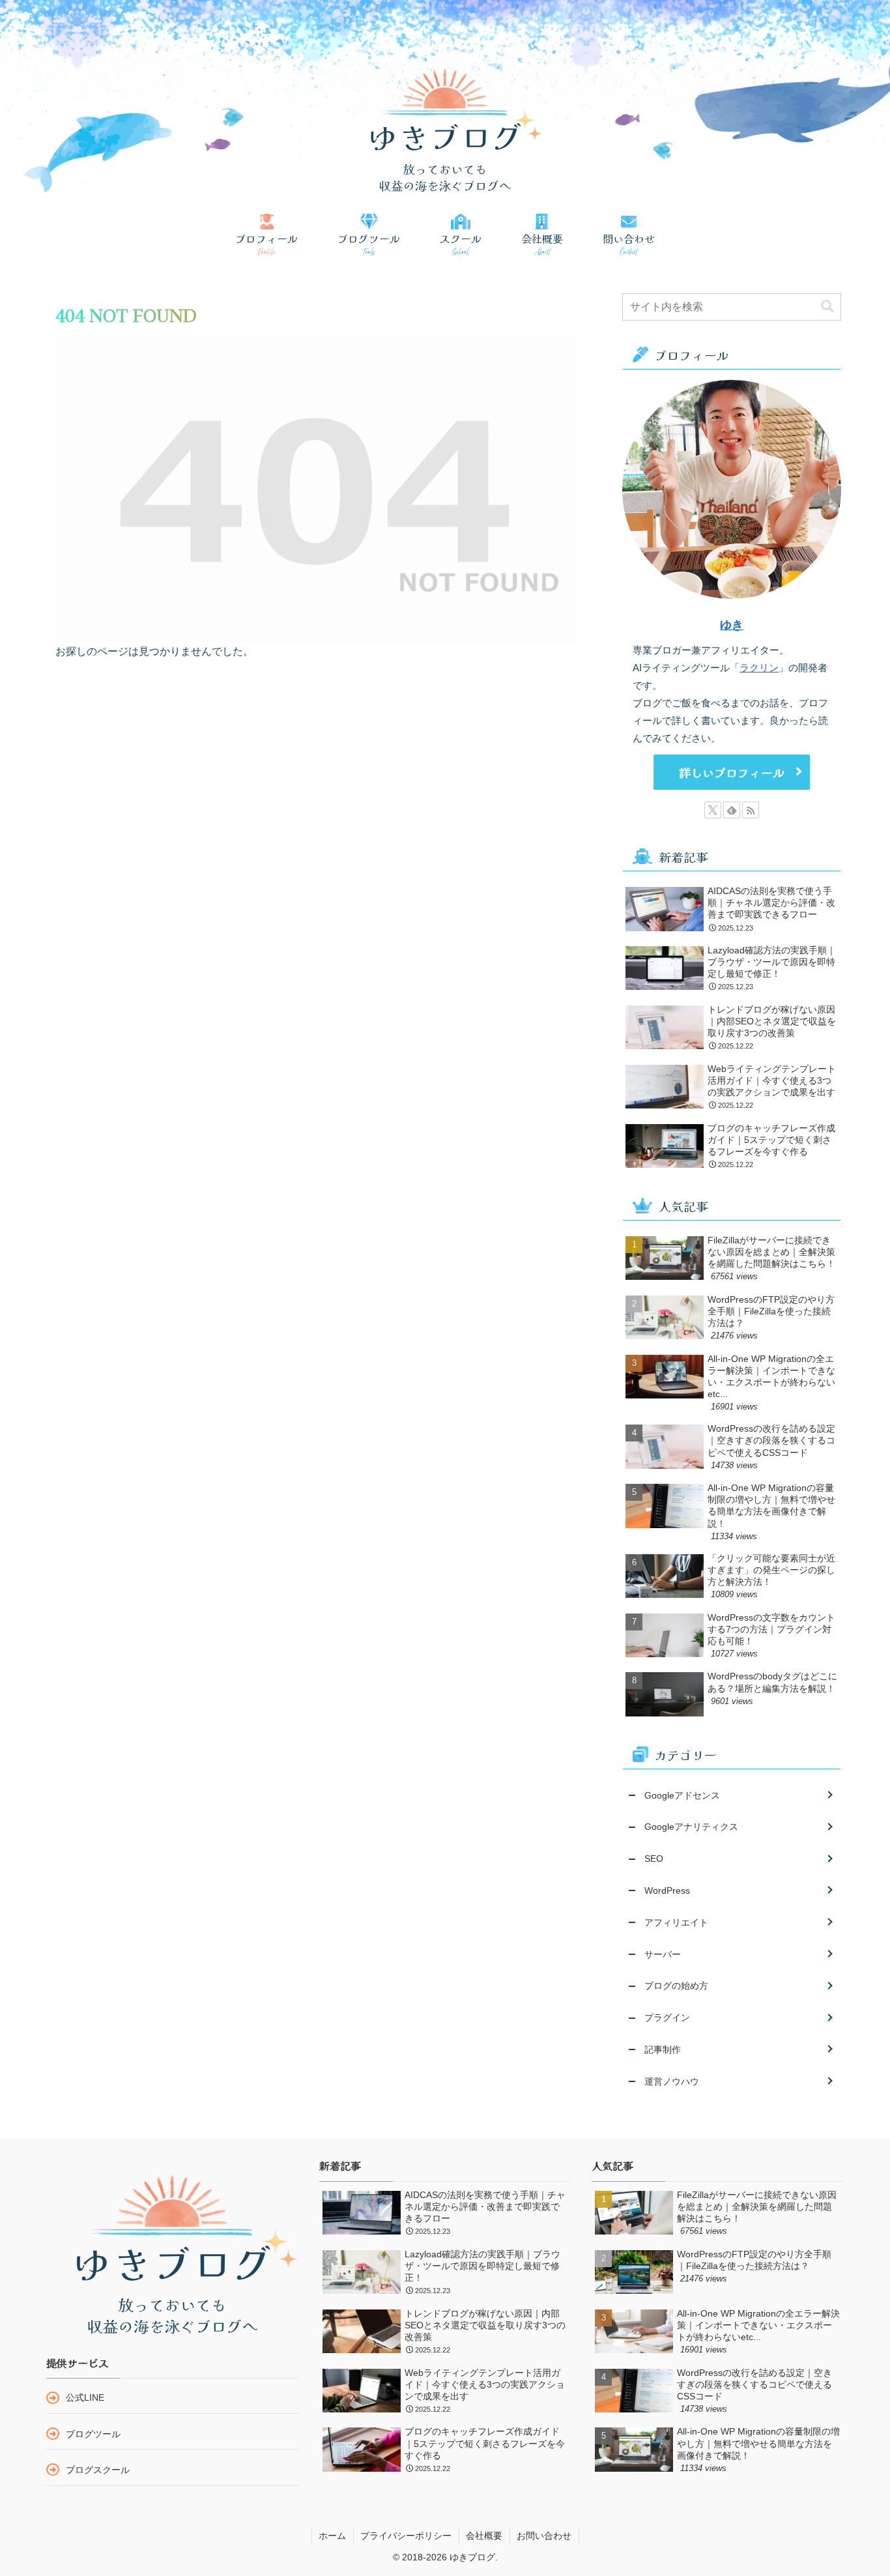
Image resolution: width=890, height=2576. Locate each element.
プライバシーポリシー (406, 2536)
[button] (827, 307)
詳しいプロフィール (732, 772)
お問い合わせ (544, 2536)
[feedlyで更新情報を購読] (732, 810)
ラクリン (759, 668)
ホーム (332, 2536)
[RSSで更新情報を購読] (751, 810)
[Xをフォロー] (713, 810)
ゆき (732, 625)
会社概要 (484, 2536)
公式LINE (85, 2397)
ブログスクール (98, 2470)
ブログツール (93, 2434)
